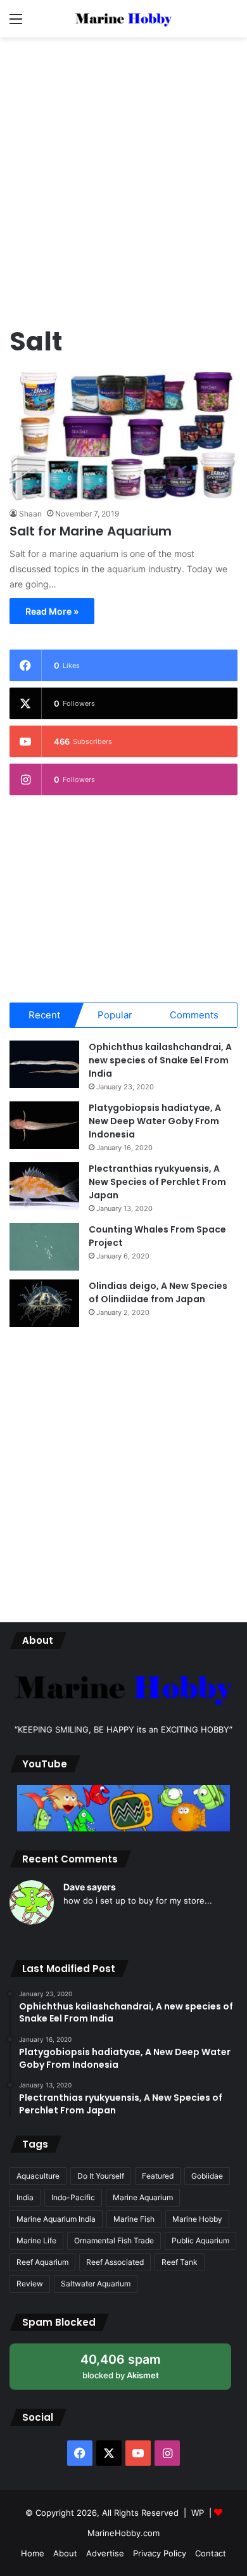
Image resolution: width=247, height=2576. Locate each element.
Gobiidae (207, 2176)
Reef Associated (115, 2262)
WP (198, 2513)
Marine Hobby (197, 2219)
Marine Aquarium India (56, 2219)
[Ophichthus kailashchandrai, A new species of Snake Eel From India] (44, 1064)
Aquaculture (38, 2176)
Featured (158, 2176)
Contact (211, 2553)
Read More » (52, 611)
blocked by (133, 2370)
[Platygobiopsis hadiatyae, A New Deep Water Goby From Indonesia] (44, 1125)
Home (33, 2553)
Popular (115, 1015)
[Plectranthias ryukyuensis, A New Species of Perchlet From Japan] (44, 1186)
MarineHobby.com (123, 2533)
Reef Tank (180, 2262)
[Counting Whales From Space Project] (44, 1247)
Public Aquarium (200, 2240)
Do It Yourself (101, 2176)
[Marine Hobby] (123, 19)
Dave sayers (90, 1887)
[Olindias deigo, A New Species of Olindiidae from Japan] (44, 1303)
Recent (44, 1015)
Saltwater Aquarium (96, 2284)
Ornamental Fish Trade (114, 2240)
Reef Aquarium (42, 2262)
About (65, 2553)
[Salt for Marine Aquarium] (123, 436)
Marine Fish (134, 2219)
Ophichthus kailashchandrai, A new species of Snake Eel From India (160, 1060)
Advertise (105, 2553)
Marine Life (36, 2240)
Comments (194, 1015)
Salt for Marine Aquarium (91, 531)
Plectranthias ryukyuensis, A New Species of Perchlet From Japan (157, 1182)
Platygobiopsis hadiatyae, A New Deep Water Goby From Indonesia (155, 1121)
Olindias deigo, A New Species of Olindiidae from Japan (158, 1292)
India (25, 2197)
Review (30, 2284)
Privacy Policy (160, 2553)
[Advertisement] (123, 174)
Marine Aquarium (143, 2197)
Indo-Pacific (73, 2197)
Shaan (30, 514)
